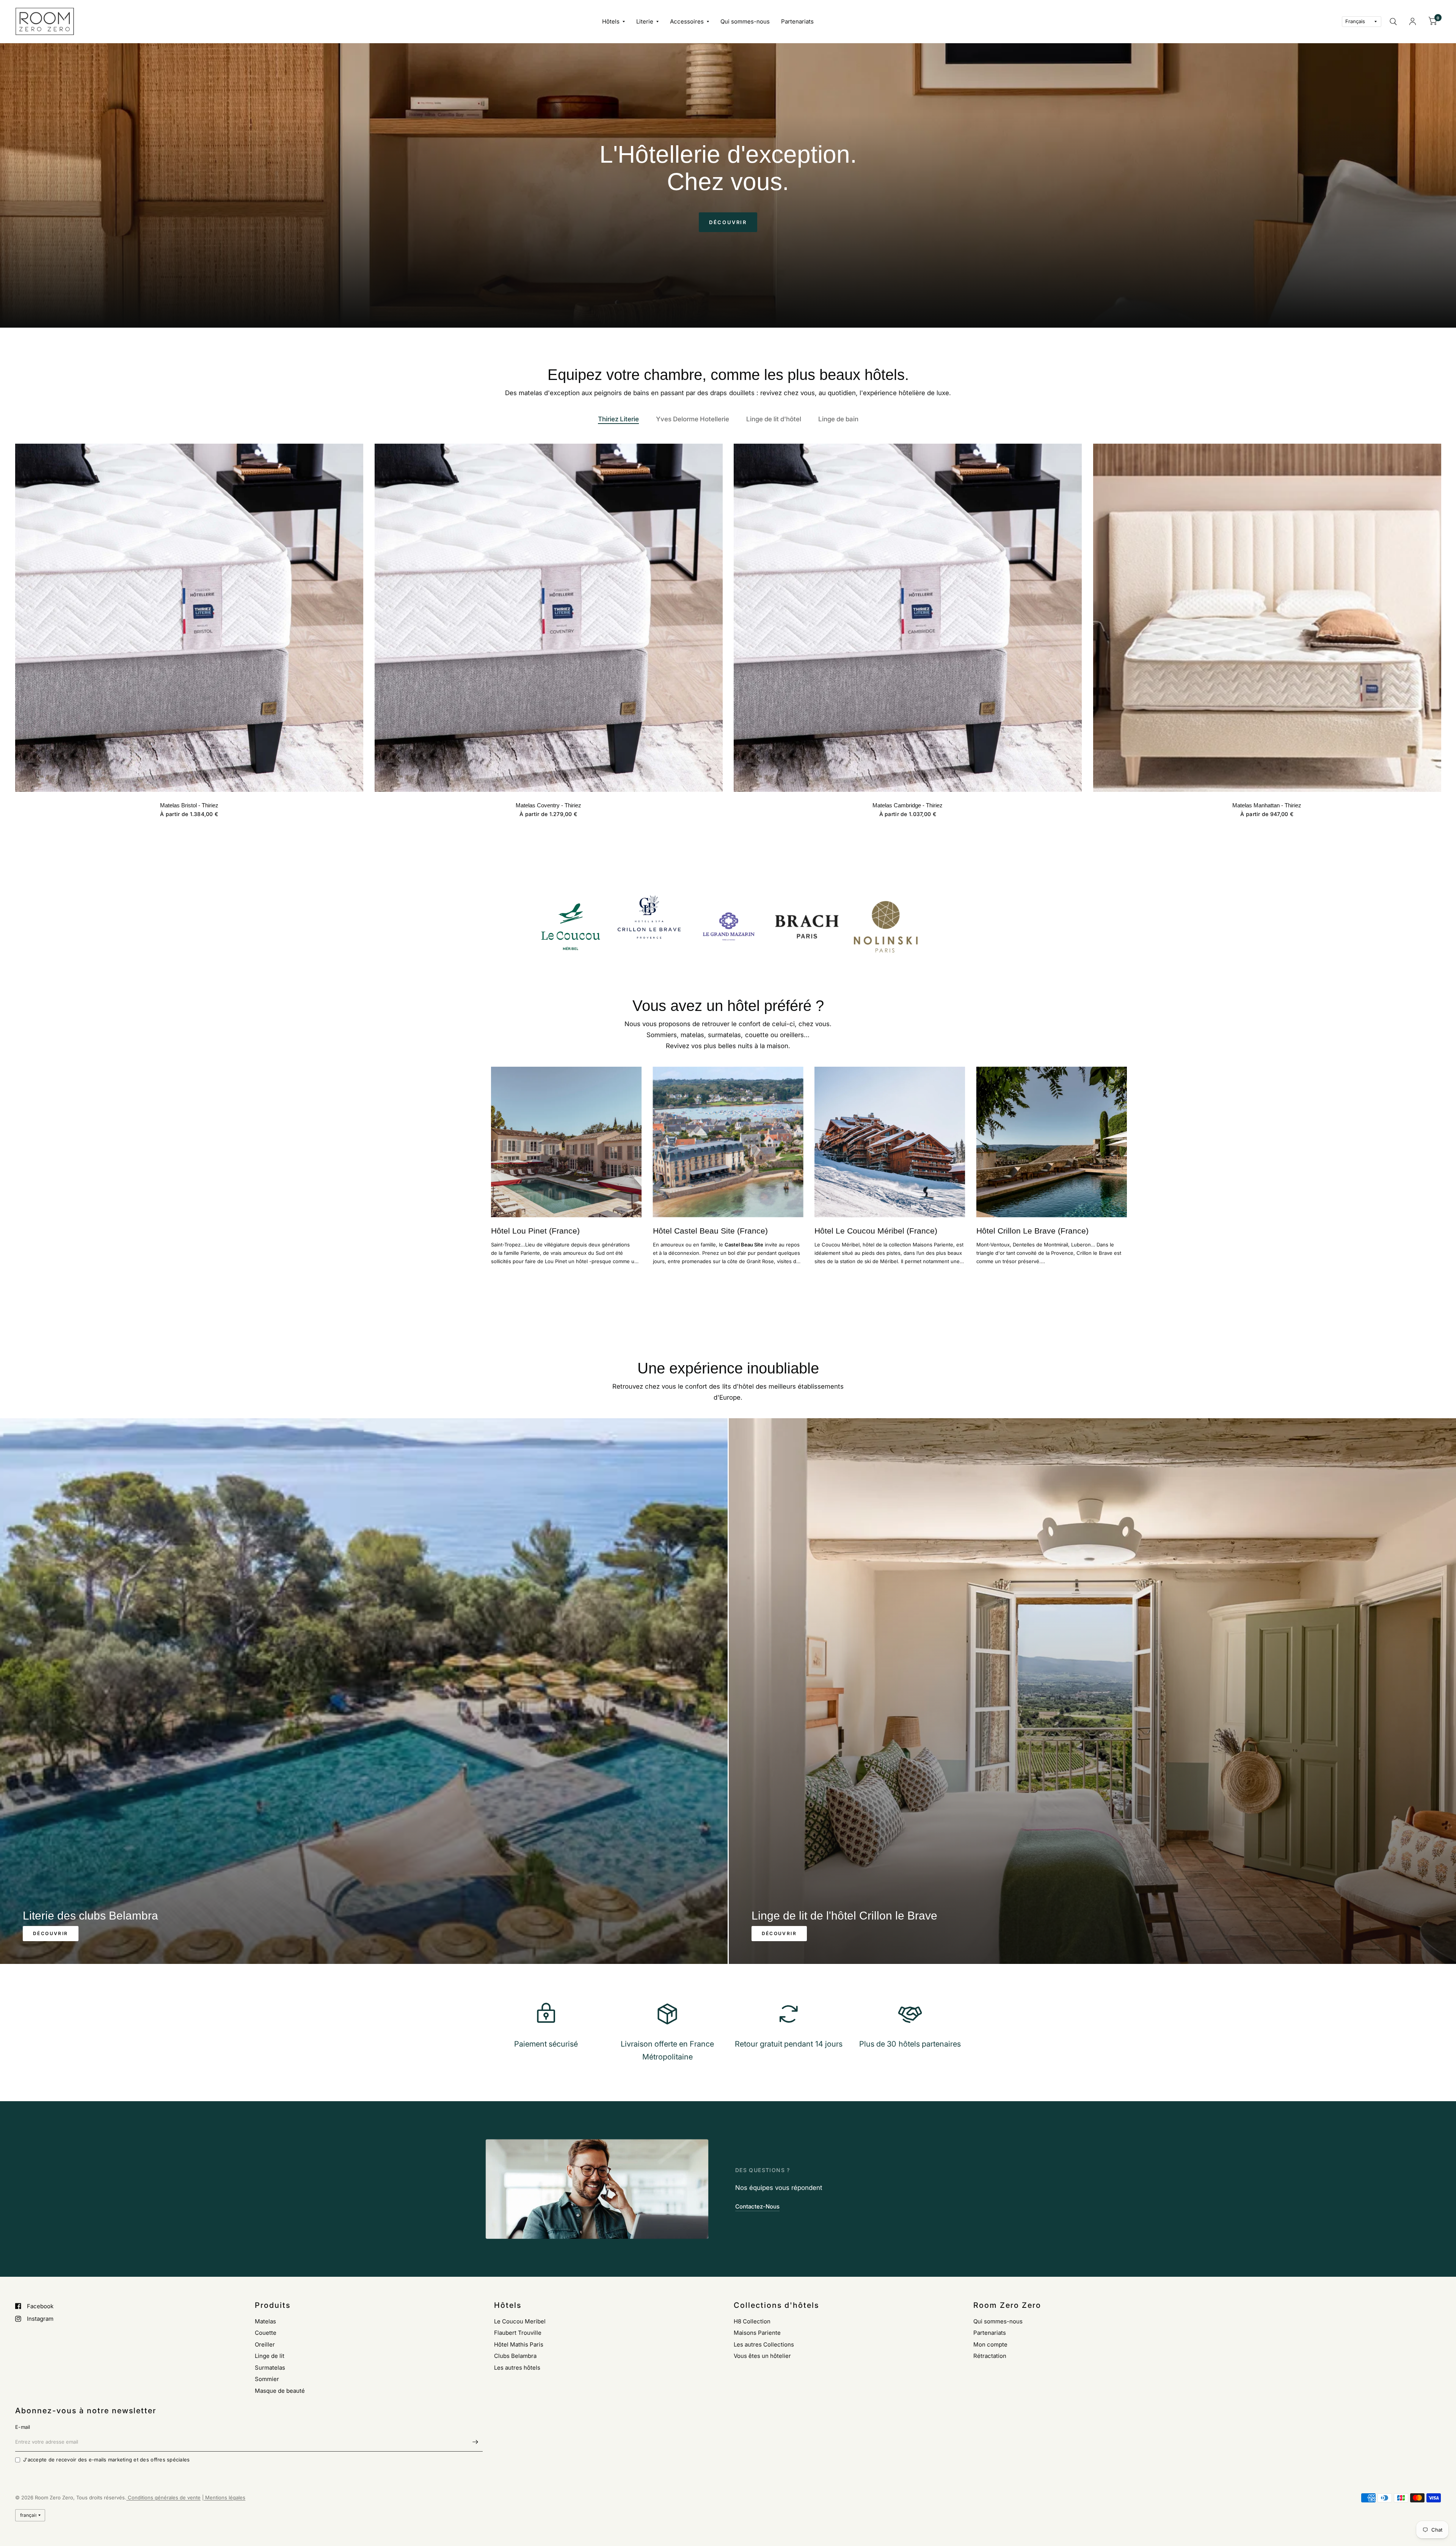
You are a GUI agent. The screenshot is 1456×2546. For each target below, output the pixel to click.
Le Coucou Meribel (520, 2321)
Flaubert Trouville (518, 2333)
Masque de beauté (280, 2391)
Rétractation (990, 2356)
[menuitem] (613, 22)
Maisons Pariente (757, 2333)
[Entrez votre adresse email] (475, 2442)
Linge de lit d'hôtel (774, 419)
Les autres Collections (764, 2344)
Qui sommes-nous (745, 21)
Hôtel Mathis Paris (519, 2344)
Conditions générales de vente (163, 2497)
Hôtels (611, 21)
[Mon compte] (1413, 21)
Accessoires (687, 21)
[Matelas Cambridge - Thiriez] (908, 618)
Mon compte (990, 2344)
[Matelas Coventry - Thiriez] (549, 618)
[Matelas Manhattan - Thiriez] (1267, 618)
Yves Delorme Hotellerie (693, 419)
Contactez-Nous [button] (757, 2206)
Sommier (267, 2379)
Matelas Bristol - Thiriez (189, 805)
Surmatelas (270, 2368)
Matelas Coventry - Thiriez (548, 805)
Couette (266, 2333)
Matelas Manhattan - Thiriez (1267, 805)
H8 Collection (752, 2321)
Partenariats (797, 21)
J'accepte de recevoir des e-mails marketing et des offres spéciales (106, 2460)
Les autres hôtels (517, 2368)
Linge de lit (270, 2356)
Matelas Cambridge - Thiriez (908, 805)
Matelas (265, 2321)
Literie (645, 21)
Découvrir (51, 1933)
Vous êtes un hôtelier (762, 2356)
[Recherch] (1393, 21)
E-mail (23, 2427)
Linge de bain (838, 419)
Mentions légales (224, 2497)
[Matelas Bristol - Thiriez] (189, 618)
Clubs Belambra (515, 2356)
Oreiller (265, 2344)
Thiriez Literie (618, 419)
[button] (728, 222)
